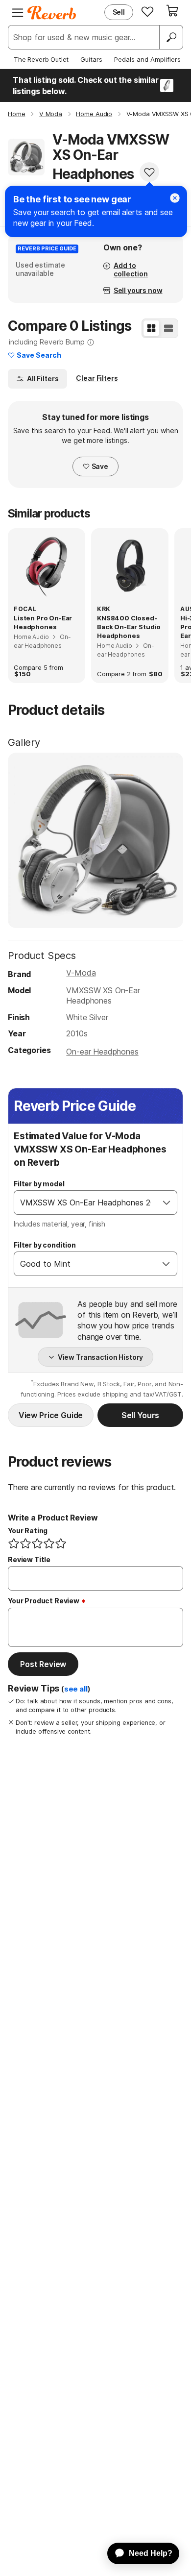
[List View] (168, 328)
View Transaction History (101, 1357)
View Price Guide (51, 1415)
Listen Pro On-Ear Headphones (43, 622)
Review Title (29, 1559)
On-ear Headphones (102, 1052)
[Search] (171, 37)
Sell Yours (140, 1415)
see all (76, 1689)
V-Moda (81, 973)
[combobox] (85, 1202)
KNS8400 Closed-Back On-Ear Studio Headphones (129, 627)
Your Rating (28, 1531)
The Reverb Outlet (41, 59)
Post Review (43, 1664)
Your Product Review (44, 1601)
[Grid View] (151, 328)
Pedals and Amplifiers (147, 59)
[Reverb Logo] (52, 13)
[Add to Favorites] (149, 172)
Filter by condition (45, 1245)
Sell (119, 12)
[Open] (167, 1202)
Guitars (91, 59)
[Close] (175, 198)
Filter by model (39, 1184)
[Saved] (147, 11)
